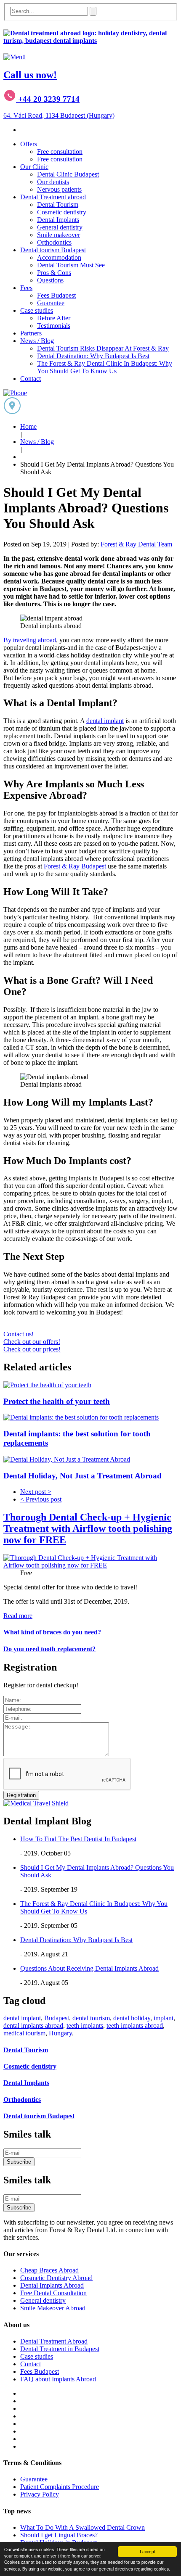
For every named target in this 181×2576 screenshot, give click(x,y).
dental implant (105, 721)
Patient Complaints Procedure (60, 2487)
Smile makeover (59, 235)
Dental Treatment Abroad (54, 2341)
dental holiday (132, 2018)
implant (164, 2018)
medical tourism (24, 2033)
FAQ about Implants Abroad (58, 2379)
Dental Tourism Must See (71, 265)
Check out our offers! (32, 1342)
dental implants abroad (33, 2026)
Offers (29, 144)
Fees (26, 288)
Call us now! (30, 75)
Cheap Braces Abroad (49, 2270)
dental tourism (91, 2018)
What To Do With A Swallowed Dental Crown (83, 2527)
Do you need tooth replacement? (49, 1649)
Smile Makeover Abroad (53, 2308)
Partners (31, 333)
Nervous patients (59, 189)
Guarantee (51, 303)
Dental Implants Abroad (52, 2285)
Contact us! (19, 1334)
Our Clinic (34, 167)
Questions (50, 280)
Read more (18, 1616)
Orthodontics (54, 242)
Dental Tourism (58, 205)
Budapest (57, 2018)
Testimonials (54, 326)
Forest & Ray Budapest (75, 866)
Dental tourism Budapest (53, 250)
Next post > (36, 1492)
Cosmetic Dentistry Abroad (56, 2278)
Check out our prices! (32, 1349)
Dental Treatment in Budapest (60, 2349)
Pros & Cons (54, 273)
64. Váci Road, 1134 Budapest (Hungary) (59, 115)
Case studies (37, 310)
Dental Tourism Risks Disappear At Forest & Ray (103, 348)
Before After (54, 318)
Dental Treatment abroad (53, 197)
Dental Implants (58, 220)
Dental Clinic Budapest (68, 174)
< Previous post (41, 1499)
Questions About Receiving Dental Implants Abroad (89, 1968)
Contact (31, 379)
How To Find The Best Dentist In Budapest (78, 1839)
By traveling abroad (30, 640)
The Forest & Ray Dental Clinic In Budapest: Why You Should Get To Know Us (105, 367)
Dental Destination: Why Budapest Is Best (93, 356)
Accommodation (59, 257)
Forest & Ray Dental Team (136, 544)
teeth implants (85, 2026)
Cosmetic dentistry (62, 212)
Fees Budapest (56, 295)
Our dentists (53, 182)
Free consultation (60, 152)
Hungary (60, 2033)
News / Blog (37, 341)
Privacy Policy (40, 2494)
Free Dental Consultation (53, 2293)
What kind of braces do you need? (52, 1632)
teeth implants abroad (135, 2026)
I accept (148, 2551)
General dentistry (60, 227)
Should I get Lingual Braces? (59, 2535)
